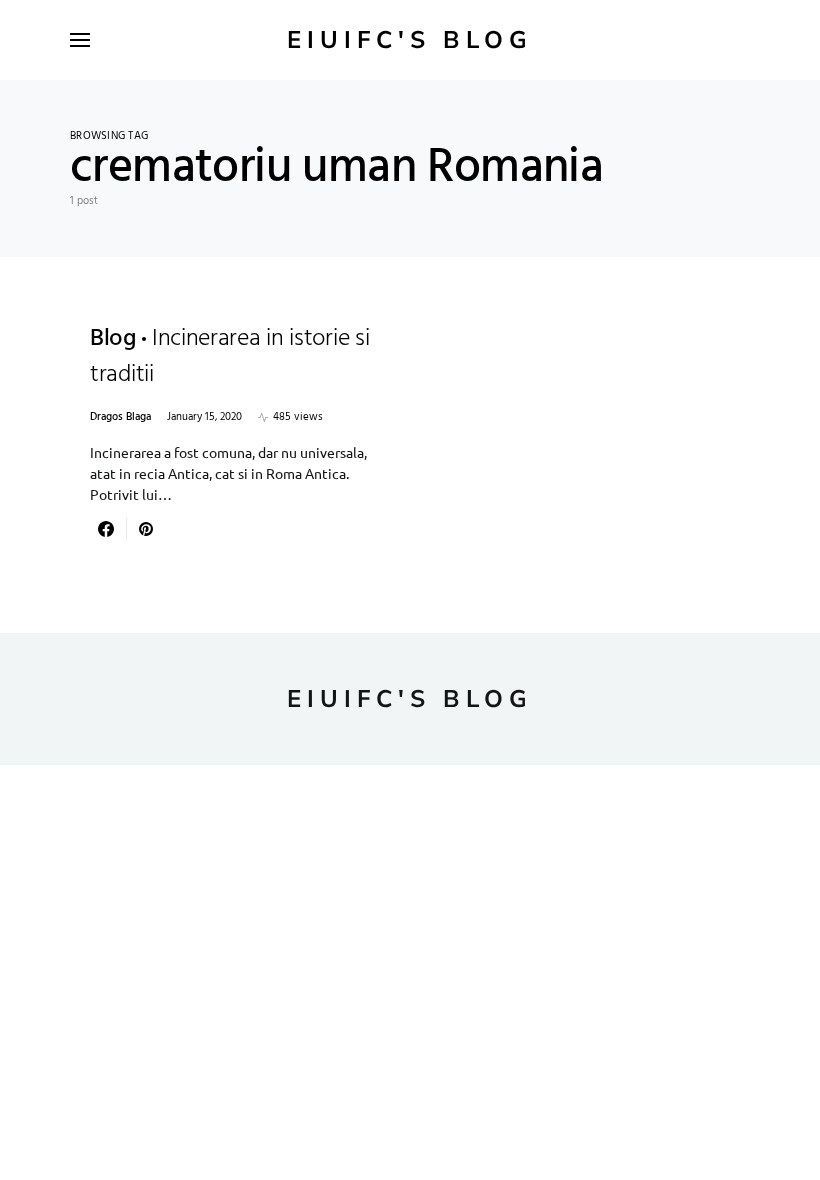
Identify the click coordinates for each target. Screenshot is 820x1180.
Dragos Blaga (120, 417)
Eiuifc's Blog (410, 40)
